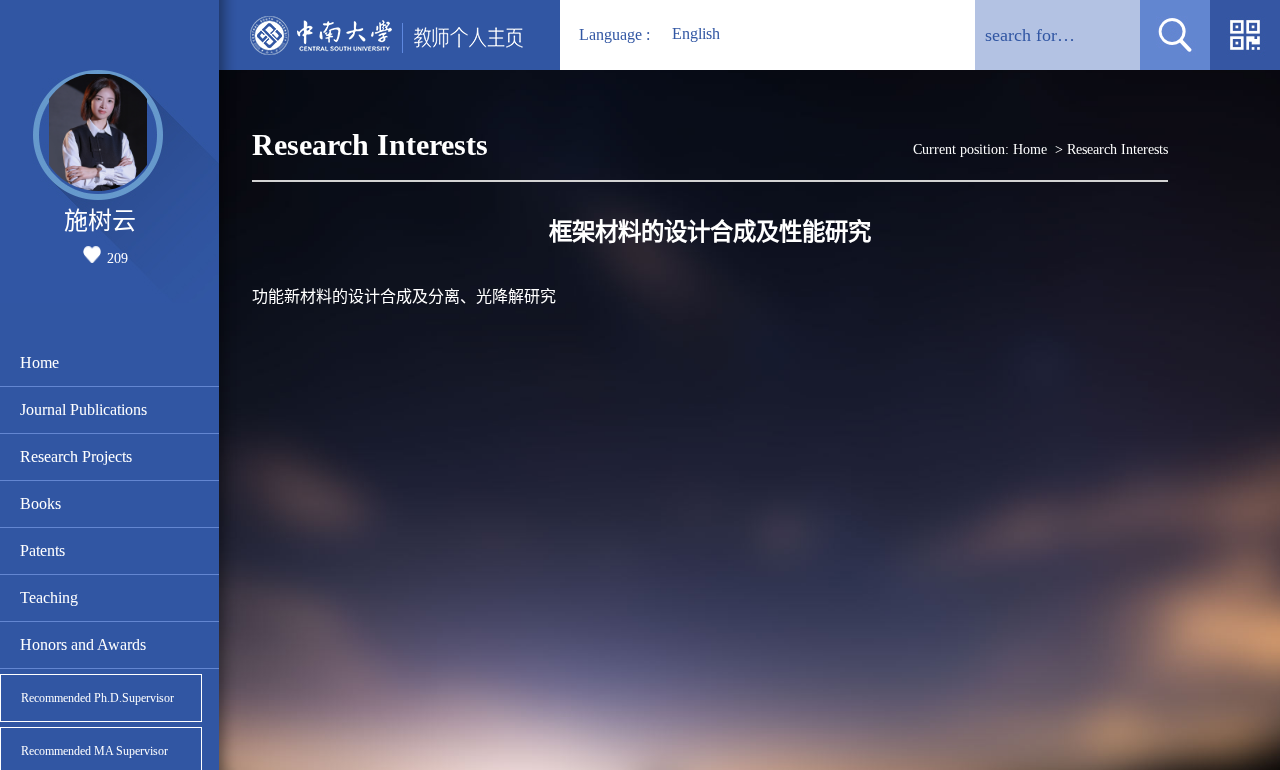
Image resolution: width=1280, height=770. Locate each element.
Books (40, 503)
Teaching (49, 597)
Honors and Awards (83, 644)
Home (39, 362)
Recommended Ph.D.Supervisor (97, 698)
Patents (42, 550)
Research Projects (76, 456)
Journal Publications (83, 409)
